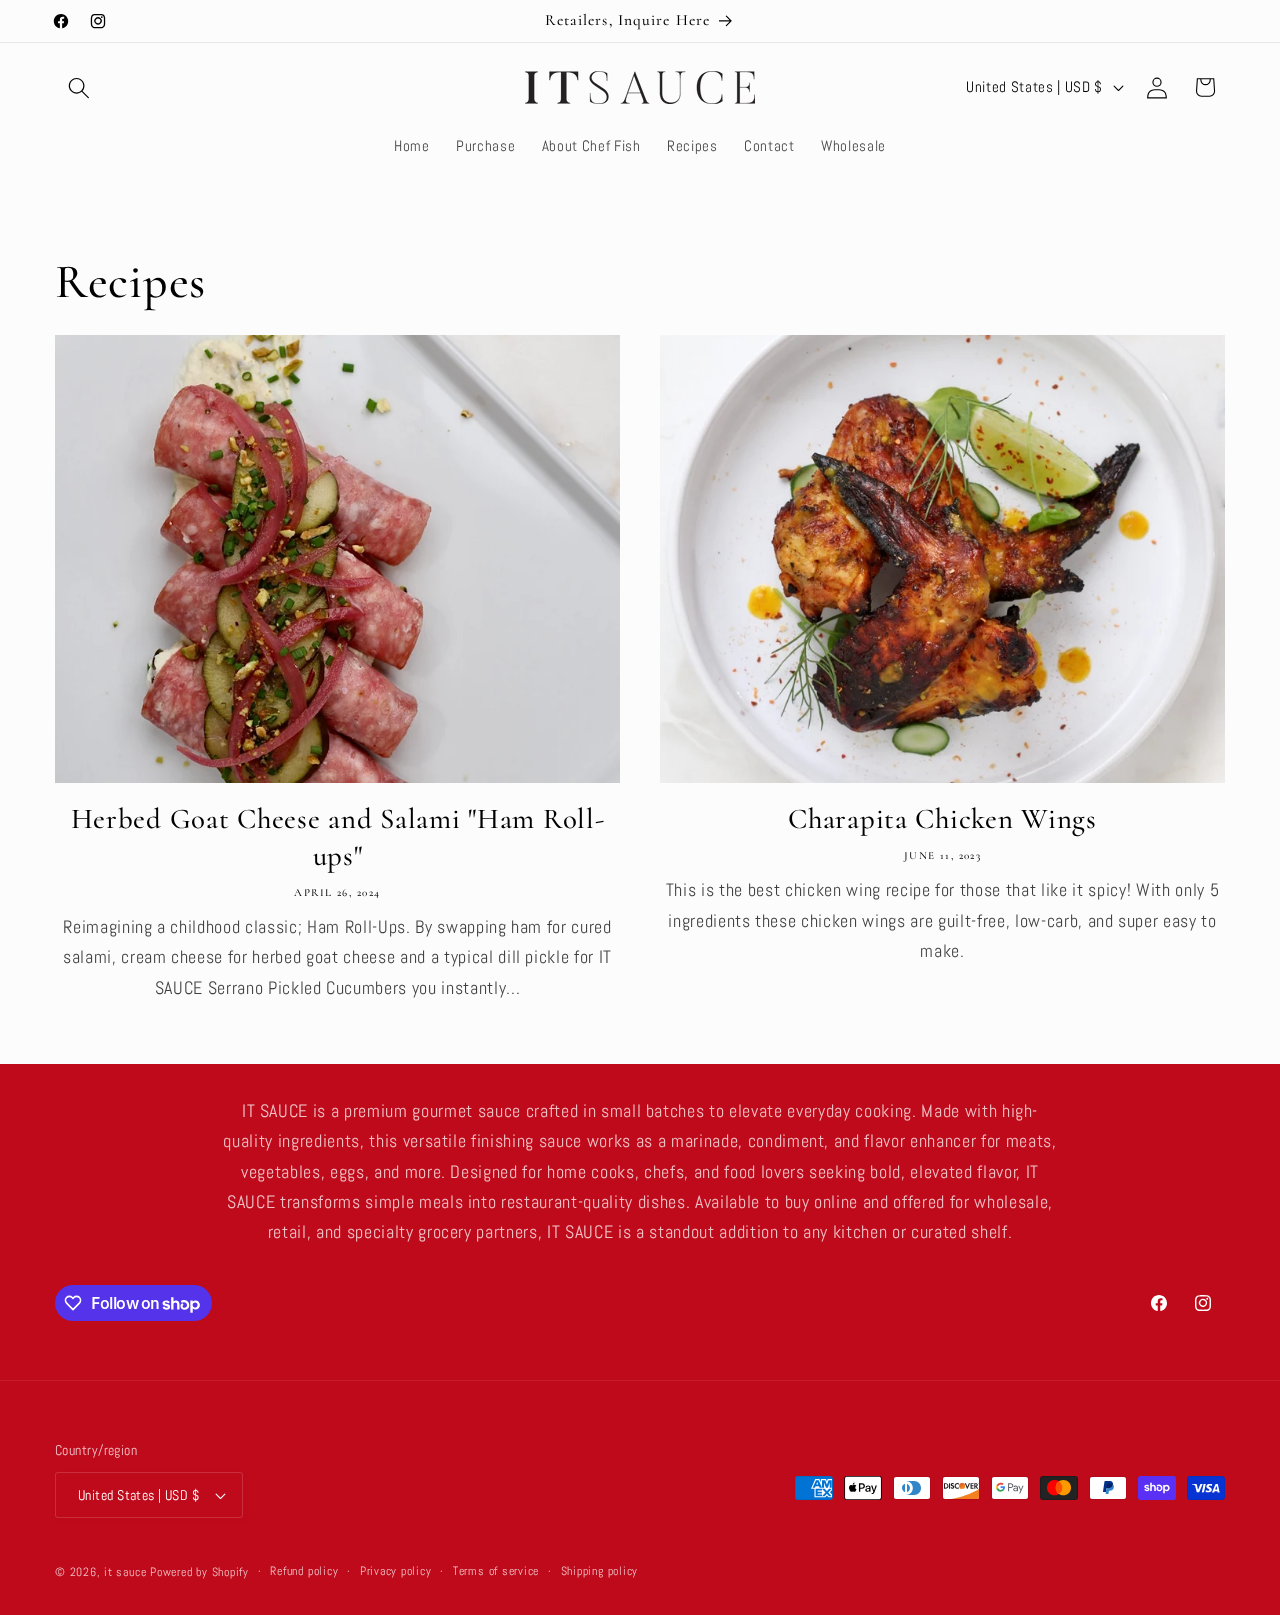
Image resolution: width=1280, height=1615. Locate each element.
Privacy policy (396, 1571)
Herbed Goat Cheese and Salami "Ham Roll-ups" (338, 837)
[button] (79, 87)
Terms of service (496, 1571)
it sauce (125, 1572)
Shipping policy (600, 1571)
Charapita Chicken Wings (942, 818)
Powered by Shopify (199, 1572)
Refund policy (304, 1571)
